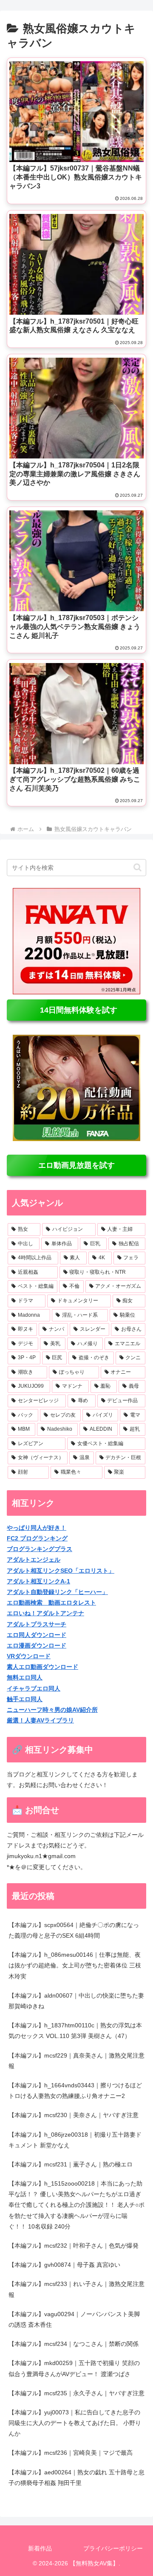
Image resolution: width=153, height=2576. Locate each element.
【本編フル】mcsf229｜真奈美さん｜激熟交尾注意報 (76, 2061)
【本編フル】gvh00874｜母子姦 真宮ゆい (64, 2265)
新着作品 (40, 2548)
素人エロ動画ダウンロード (42, 1667)
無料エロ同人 (25, 1677)
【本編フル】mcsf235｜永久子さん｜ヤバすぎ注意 (76, 2393)
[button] (137, 867)
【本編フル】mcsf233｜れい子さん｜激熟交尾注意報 (76, 2289)
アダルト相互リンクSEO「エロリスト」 (61, 1571)
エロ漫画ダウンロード (37, 1645)
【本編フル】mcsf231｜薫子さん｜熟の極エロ (71, 2164)
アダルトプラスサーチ (37, 1624)
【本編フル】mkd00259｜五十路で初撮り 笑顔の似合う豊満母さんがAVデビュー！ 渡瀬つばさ (74, 2368)
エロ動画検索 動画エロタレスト (51, 1603)
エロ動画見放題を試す (76, 1165)
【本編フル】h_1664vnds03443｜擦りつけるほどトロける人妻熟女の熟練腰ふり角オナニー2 (75, 2091)
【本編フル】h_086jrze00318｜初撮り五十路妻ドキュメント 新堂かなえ (75, 2140)
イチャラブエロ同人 (34, 1688)
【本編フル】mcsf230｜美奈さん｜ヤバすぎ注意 (74, 2115)
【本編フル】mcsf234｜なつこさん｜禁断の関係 (74, 2344)
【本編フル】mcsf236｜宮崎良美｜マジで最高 (71, 2453)
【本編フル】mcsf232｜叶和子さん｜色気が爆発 (74, 2246)
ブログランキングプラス (40, 1549)
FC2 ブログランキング (37, 1538)
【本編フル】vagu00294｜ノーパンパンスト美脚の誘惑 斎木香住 (74, 2319)
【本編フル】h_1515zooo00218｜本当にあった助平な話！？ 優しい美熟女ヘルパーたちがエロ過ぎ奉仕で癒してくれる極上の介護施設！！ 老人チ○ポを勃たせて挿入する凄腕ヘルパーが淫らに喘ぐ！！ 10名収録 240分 (76, 2205)
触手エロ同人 (25, 1699)
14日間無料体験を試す (76, 1010)
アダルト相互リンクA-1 (38, 1581)
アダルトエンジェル (34, 1560)
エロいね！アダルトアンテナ (45, 1613)
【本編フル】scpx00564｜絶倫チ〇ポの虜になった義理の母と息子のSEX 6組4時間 (74, 1930)
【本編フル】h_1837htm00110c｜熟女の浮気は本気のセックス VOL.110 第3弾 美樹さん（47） (75, 2031)
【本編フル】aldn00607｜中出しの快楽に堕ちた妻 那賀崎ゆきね (76, 2001)
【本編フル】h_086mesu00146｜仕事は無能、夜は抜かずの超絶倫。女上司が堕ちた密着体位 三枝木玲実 (75, 1965)
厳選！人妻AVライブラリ (40, 1720)
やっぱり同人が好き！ (37, 1528)
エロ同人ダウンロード (37, 1635)
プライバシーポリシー (113, 2548)
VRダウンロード (29, 1656)
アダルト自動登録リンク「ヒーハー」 (57, 1592)
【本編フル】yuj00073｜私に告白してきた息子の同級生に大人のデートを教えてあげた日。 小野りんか (75, 2423)
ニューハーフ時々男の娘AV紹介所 (52, 1710)
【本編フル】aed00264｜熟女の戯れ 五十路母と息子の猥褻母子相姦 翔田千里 (76, 2478)
